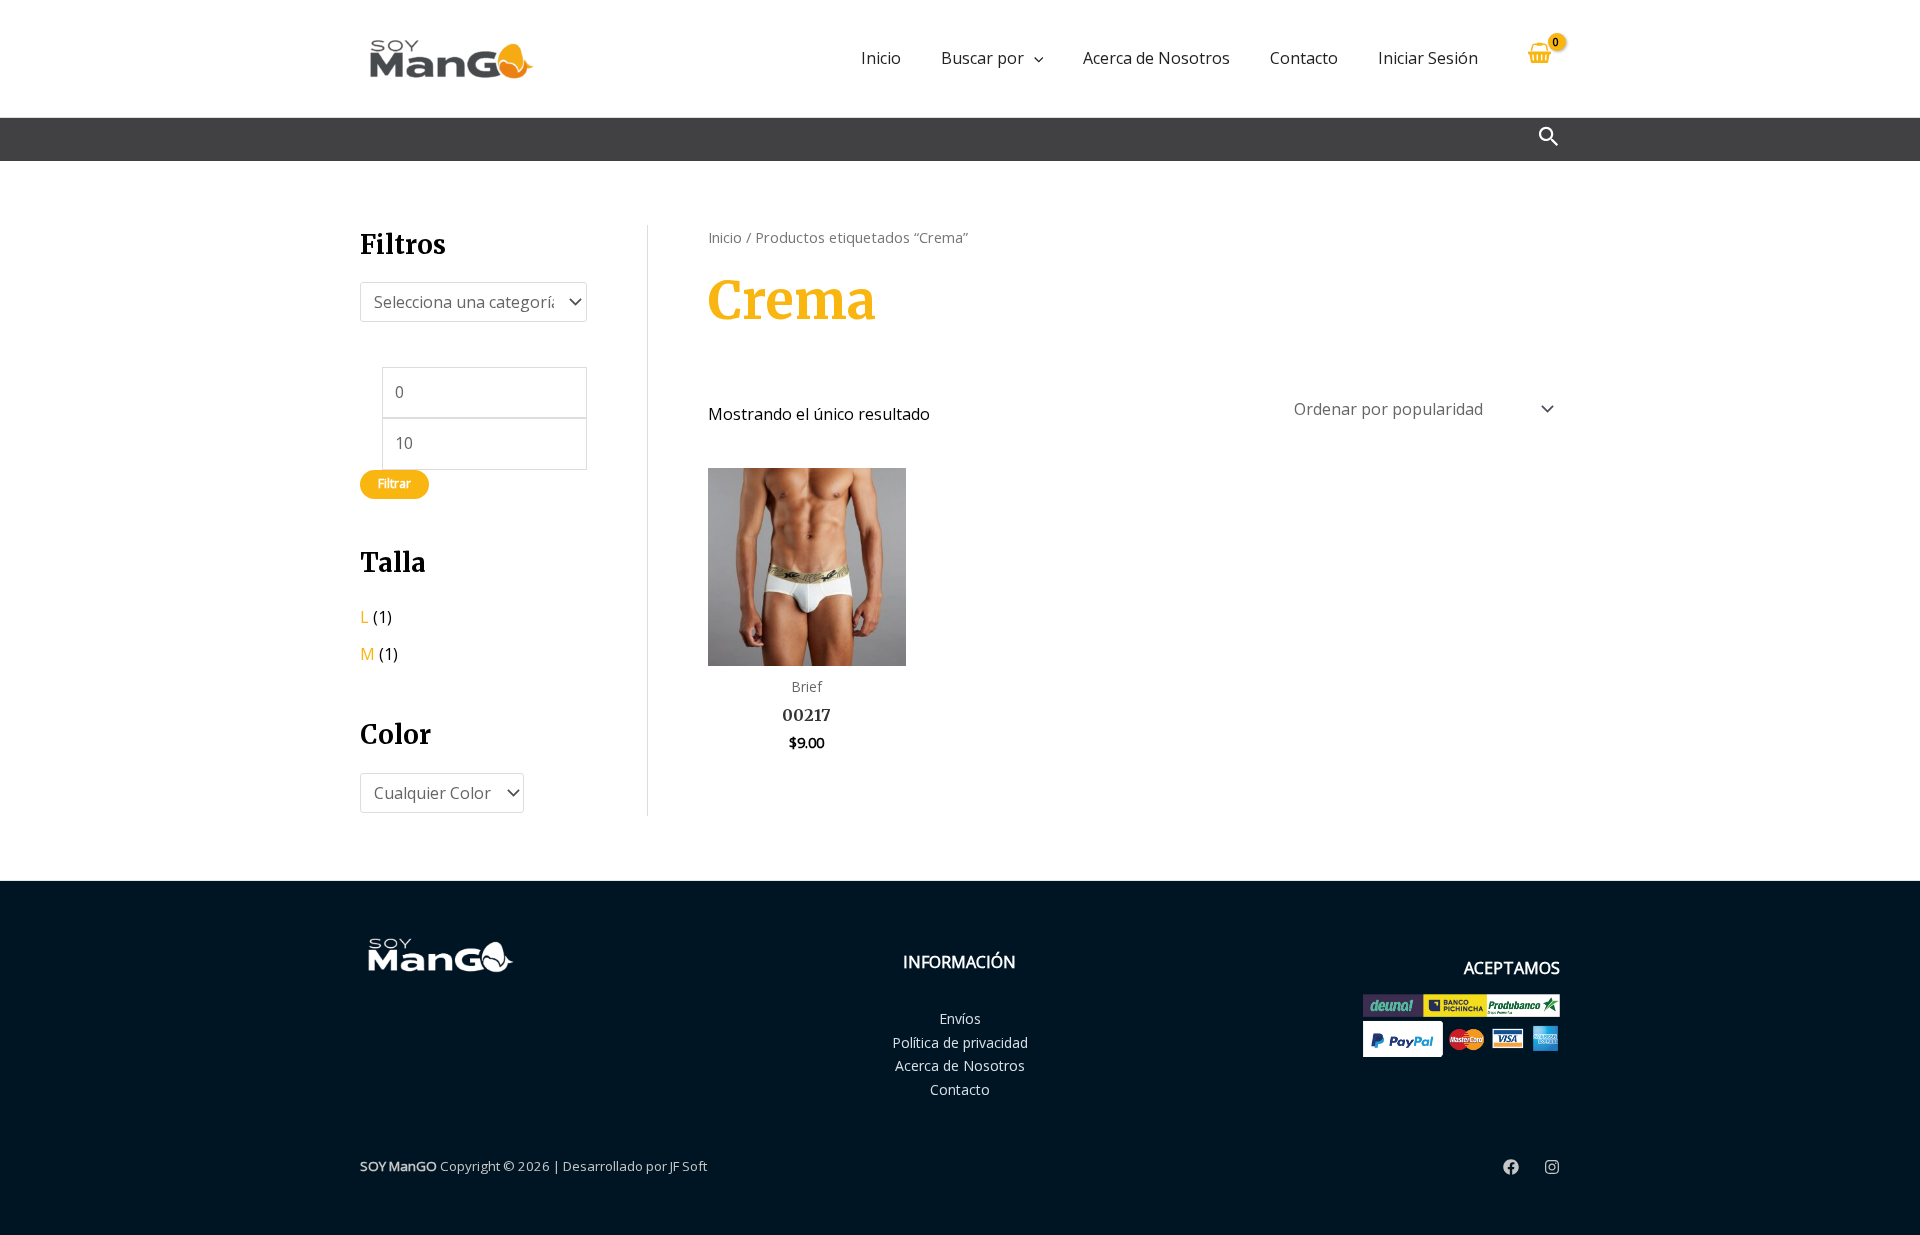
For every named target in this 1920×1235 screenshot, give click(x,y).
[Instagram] (1552, 1167)
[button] (1034, 58)
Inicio (881, 58)
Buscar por (982, 58)
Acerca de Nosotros (1156, 58)
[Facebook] (1511, 1167)
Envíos (960, 1018)
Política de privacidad (960, 1042)
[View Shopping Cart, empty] (1539, 58)
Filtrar (394, 483)
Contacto (1304, 58)
